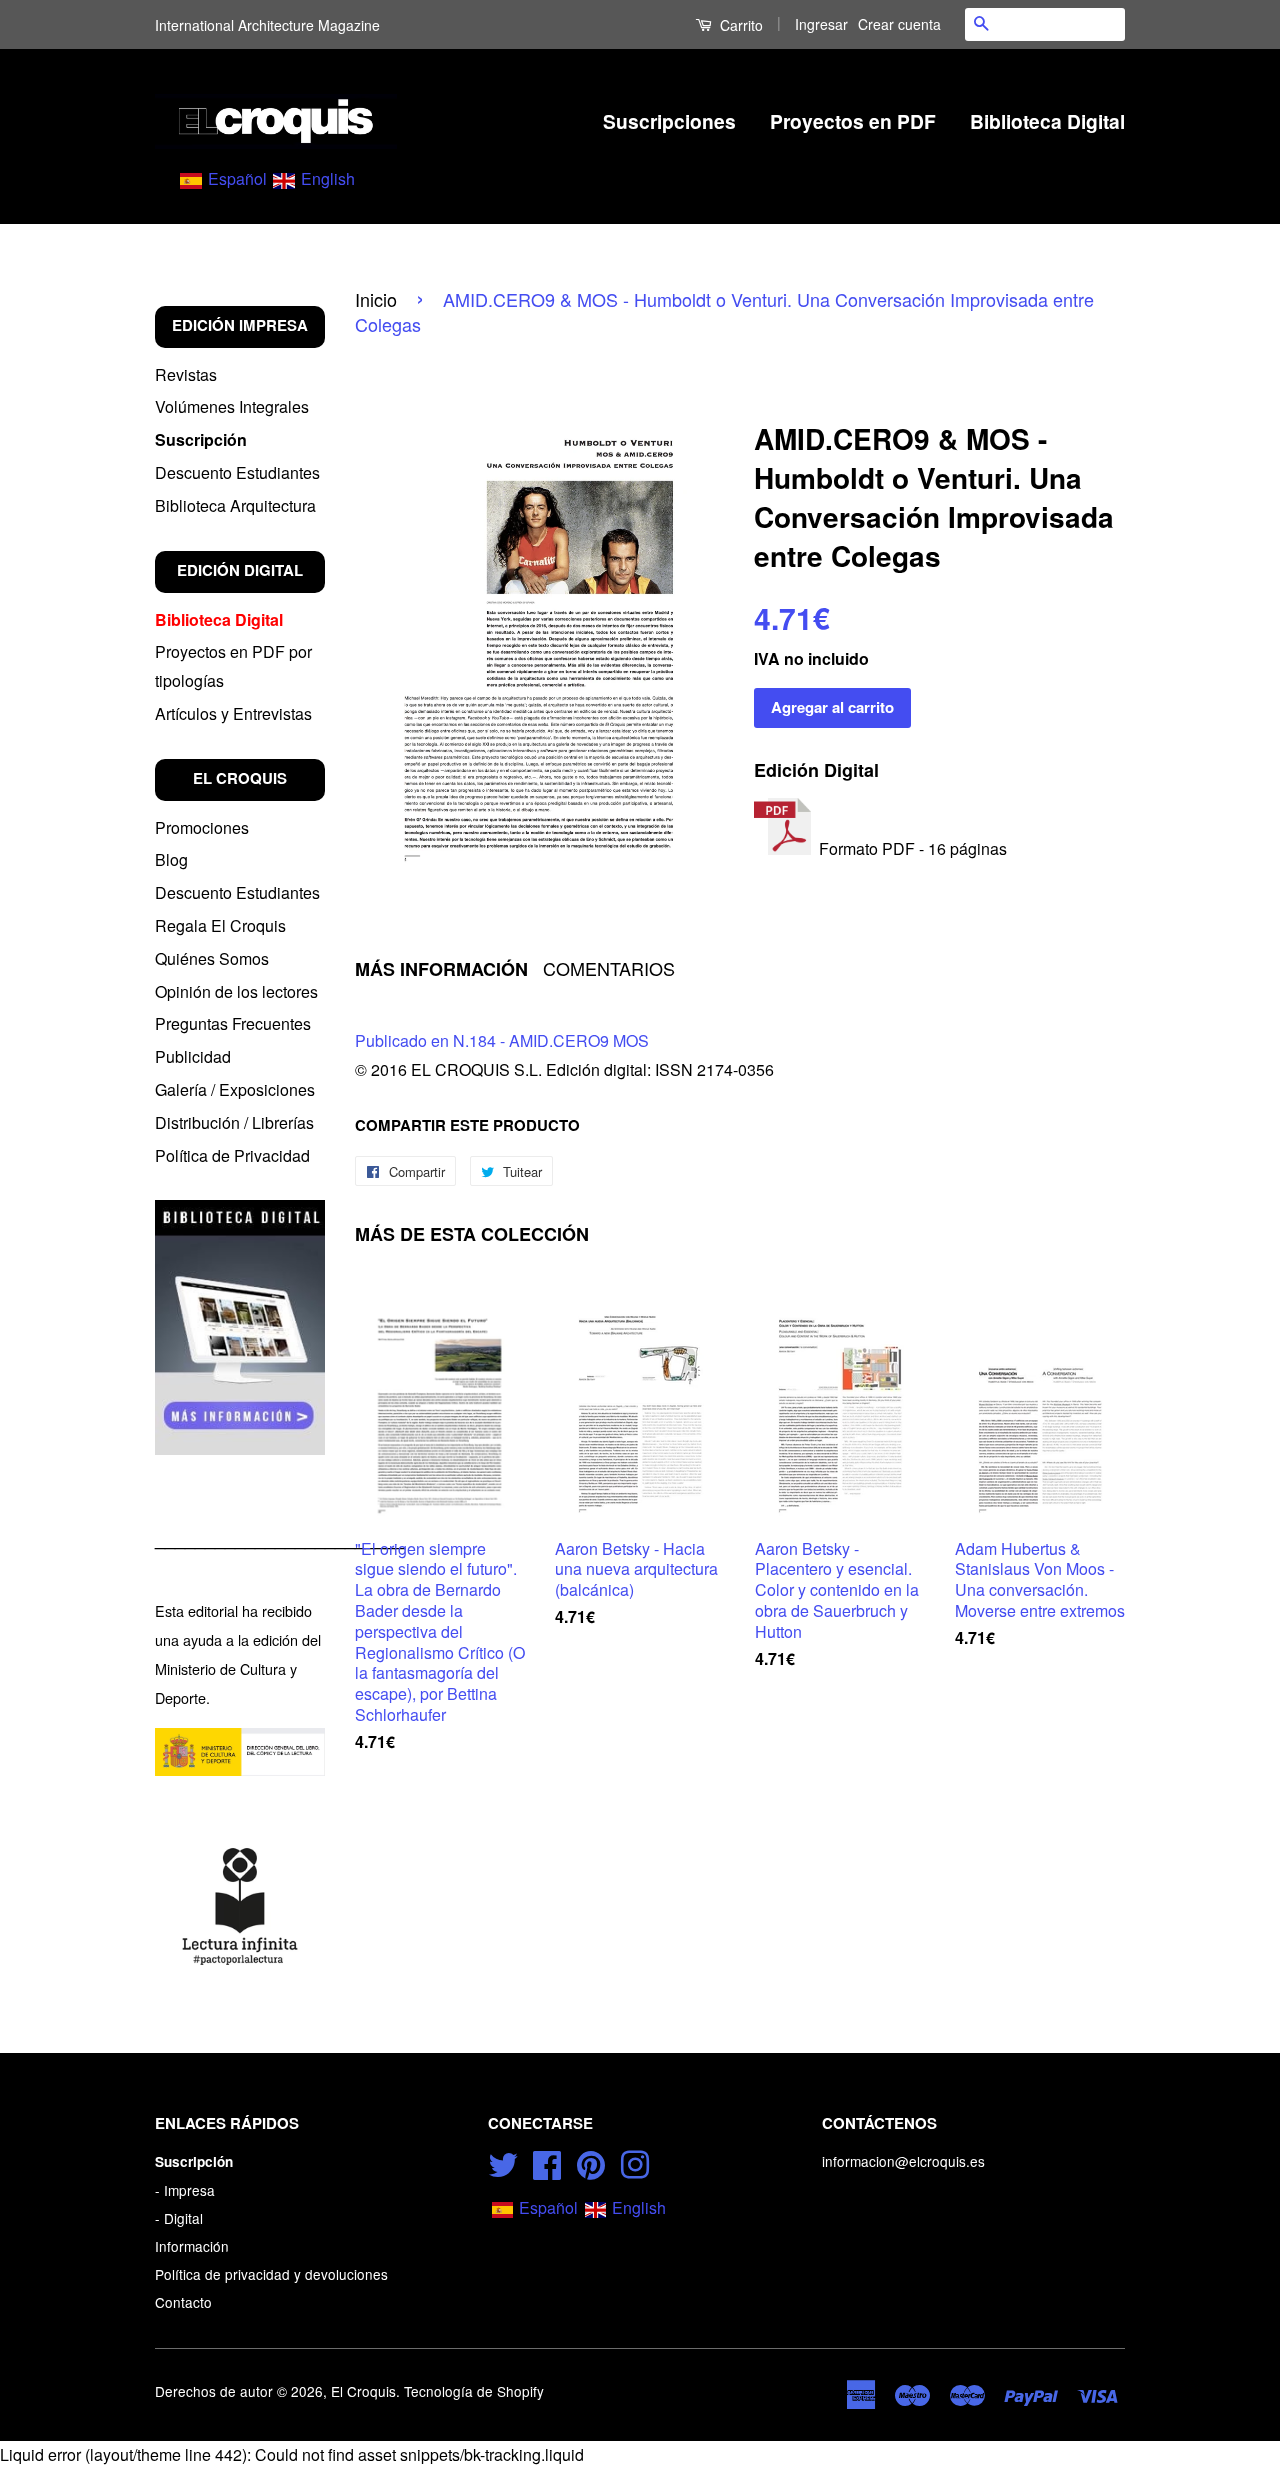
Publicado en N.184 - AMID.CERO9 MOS (502, 1040)
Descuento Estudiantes (237, 472)
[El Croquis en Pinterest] (591, 2162)
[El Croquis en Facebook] (547, 2162)
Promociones (202, 827)
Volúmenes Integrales (232, 406)
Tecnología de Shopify (474, 2391)
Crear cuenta (899, 24)
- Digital (179, 2218)
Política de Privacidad (232, 1155)
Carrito (739, 25)
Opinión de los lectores (236, 991)
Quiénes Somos (212, 958)
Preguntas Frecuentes (233, 1023)
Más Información (441, 969)
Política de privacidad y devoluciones (271, 2274)
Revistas (186, 374)
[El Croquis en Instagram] (635, 2162)
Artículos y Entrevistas (233, 713)
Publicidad (193, 1056)
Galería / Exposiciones (235, 1089)
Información (192, 2246)
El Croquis (363, 2391)
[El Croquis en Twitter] (503, 2162)
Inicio (376, 299)
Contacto (183, 2302)
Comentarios (609, 968)
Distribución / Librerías (234, 1122)
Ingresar (821, 24)
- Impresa (185, 2190)
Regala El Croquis (220, 925)
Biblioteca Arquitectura (235, 505)
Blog (171, 859)
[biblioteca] (240, 1327)
